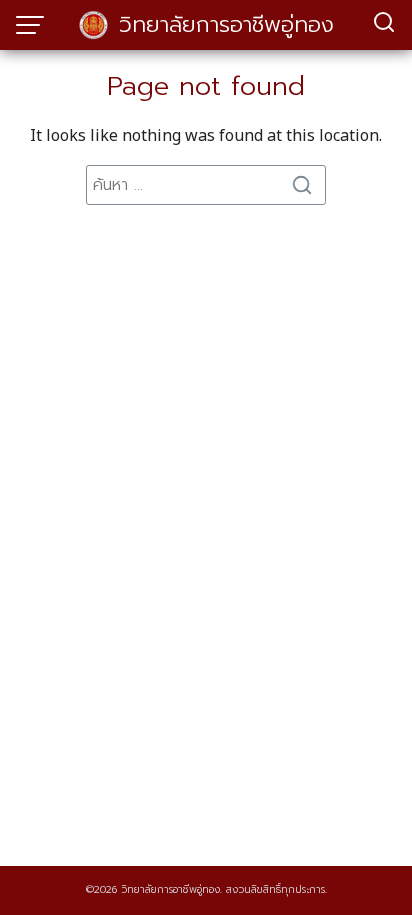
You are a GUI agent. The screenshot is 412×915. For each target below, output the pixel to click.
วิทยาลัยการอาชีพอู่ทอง (226, 24)
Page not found (206, 86)
